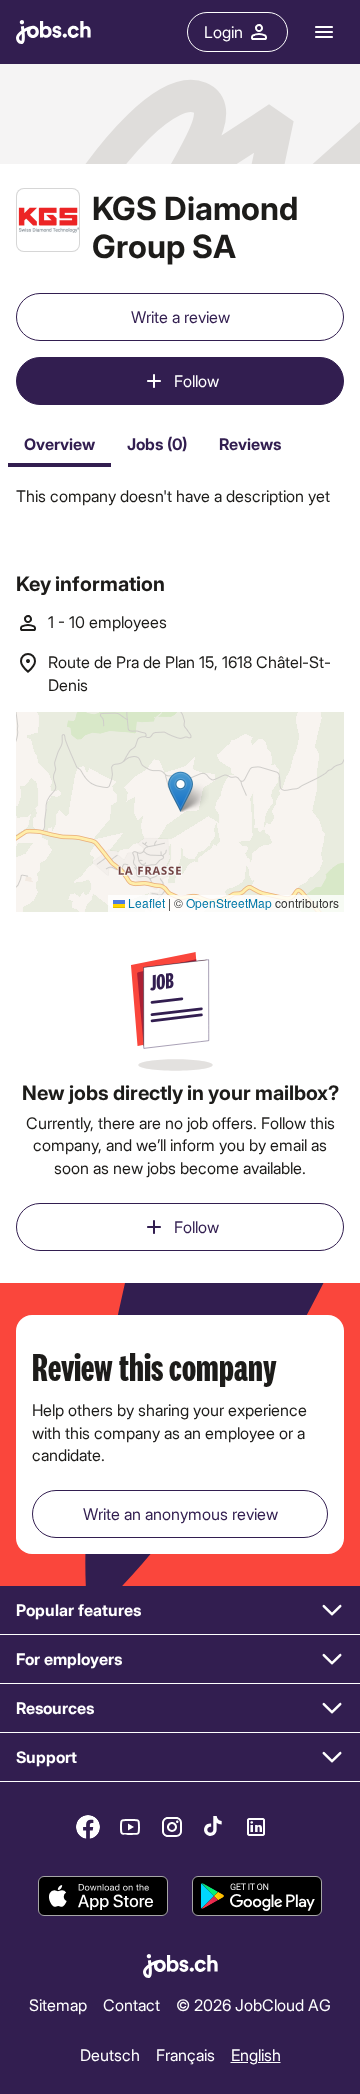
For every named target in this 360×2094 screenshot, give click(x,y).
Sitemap (58, 2004)
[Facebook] (88, 1827)
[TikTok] (214, 1827)
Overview (59, 443)
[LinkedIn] (256, 1827)
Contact (131, 2004)
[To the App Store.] (103, 1897)
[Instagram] (172, 1827)
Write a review (180, 316)
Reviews (250, 443)
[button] (180, 1610)
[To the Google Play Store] (257, 1897)
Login (223, 31)
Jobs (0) (157, 443)
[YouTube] (130, 1827)
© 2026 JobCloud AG (253, 2004)
